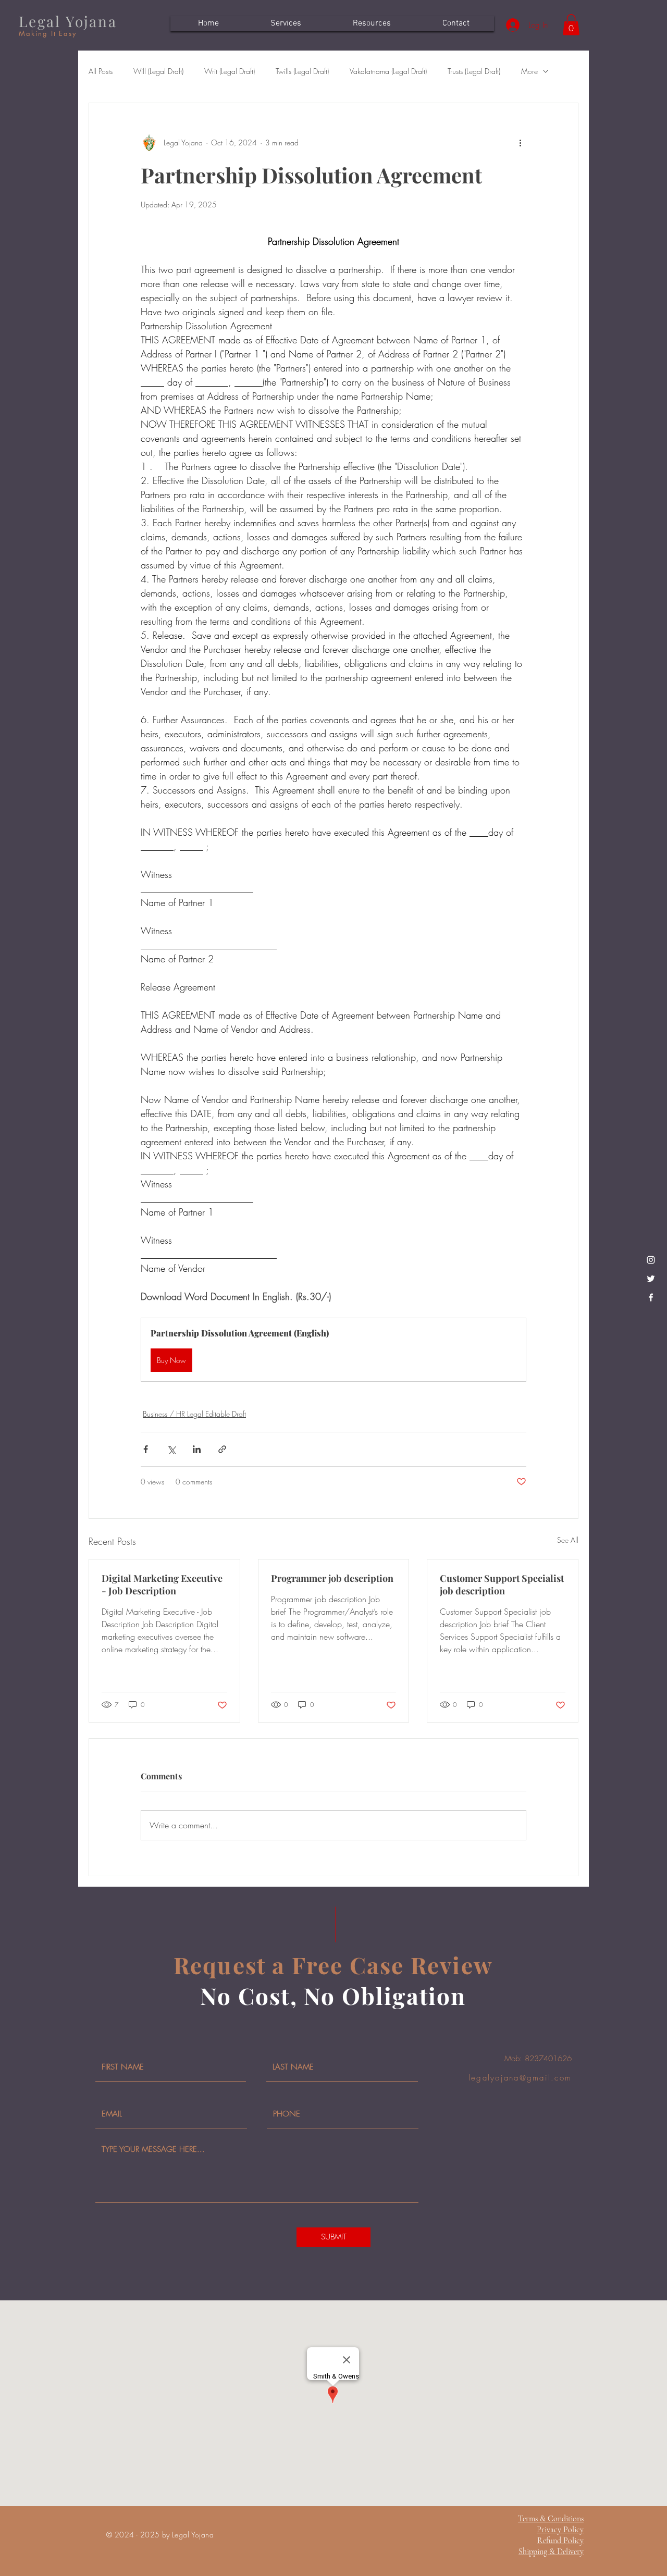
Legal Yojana (68, 21)
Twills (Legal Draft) (302, 71)
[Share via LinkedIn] (197, 1449)
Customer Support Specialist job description (502, 1584)
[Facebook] (651, 1297)
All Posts (101, 71)
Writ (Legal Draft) (230, 71)
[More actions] (520, 143)
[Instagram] (651, 1260)
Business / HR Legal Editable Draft (194, 1414)
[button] (571, 25)
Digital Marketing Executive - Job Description (162, 1584)
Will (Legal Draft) (158, 71)
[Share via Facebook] (146, 1449)
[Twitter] (651, 1279)
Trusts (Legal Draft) (474, 71)
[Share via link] (222, 1449)
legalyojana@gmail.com (520, 2078)
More (529, 71)
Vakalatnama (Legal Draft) (388, 71)
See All (568, 1540)
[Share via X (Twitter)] (171, 1449)
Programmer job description (332, 1578)
